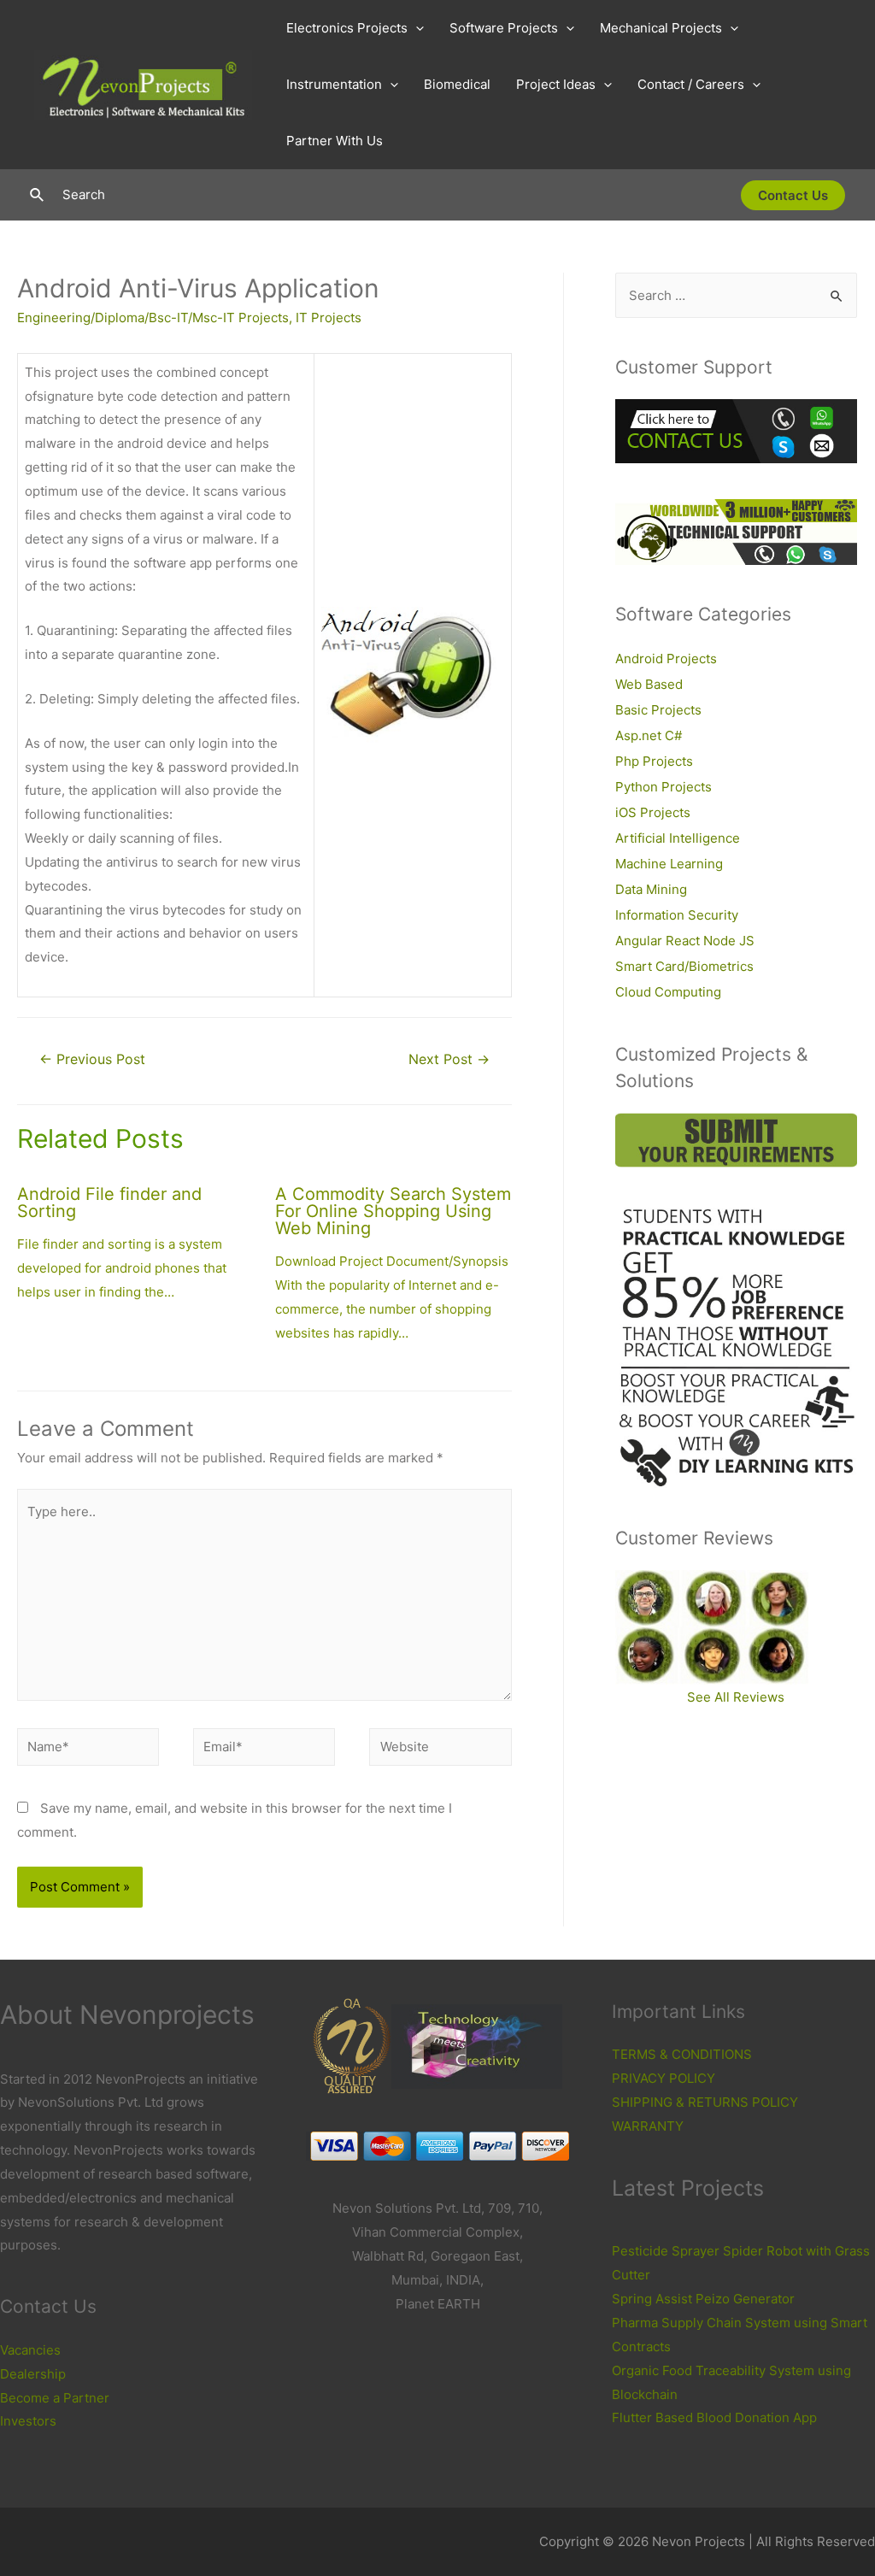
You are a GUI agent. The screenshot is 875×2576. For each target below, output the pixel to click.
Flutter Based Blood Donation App (714, 2417)
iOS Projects (653, 812)
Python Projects (664, 787)
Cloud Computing (668, 992)
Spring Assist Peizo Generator (703, 2299)
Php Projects (654, 761)
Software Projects (504, 28)
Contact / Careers (691, 84)
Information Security (677, 915)
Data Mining (651, 889)
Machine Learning (669, 864)
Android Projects (666, 659)
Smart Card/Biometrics (684, 966)
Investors (28, 2421)
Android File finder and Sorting (109, 1203)
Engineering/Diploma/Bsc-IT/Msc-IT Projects (153, 318)
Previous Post (92, 1059)
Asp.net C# (649, 735)
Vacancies (30, 2350)
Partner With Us (335, 141)
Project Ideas (556, 84)
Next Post (449, 1059)
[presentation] (416, 28)
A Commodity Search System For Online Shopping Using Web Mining (393, 1211)
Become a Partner (55, 2398)
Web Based (649, 684)
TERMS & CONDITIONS (682, 2054)
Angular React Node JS (685, 941)
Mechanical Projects (661, 28)
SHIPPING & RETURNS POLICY (705, 2102)
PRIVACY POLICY (664, 2078)
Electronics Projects (347, 28)
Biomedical (457, 84)
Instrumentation (334, 84)
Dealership (33, 2374)
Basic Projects (658, 710)
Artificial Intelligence (678, 838)
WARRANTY (648, 2126)
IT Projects (329, 318)
